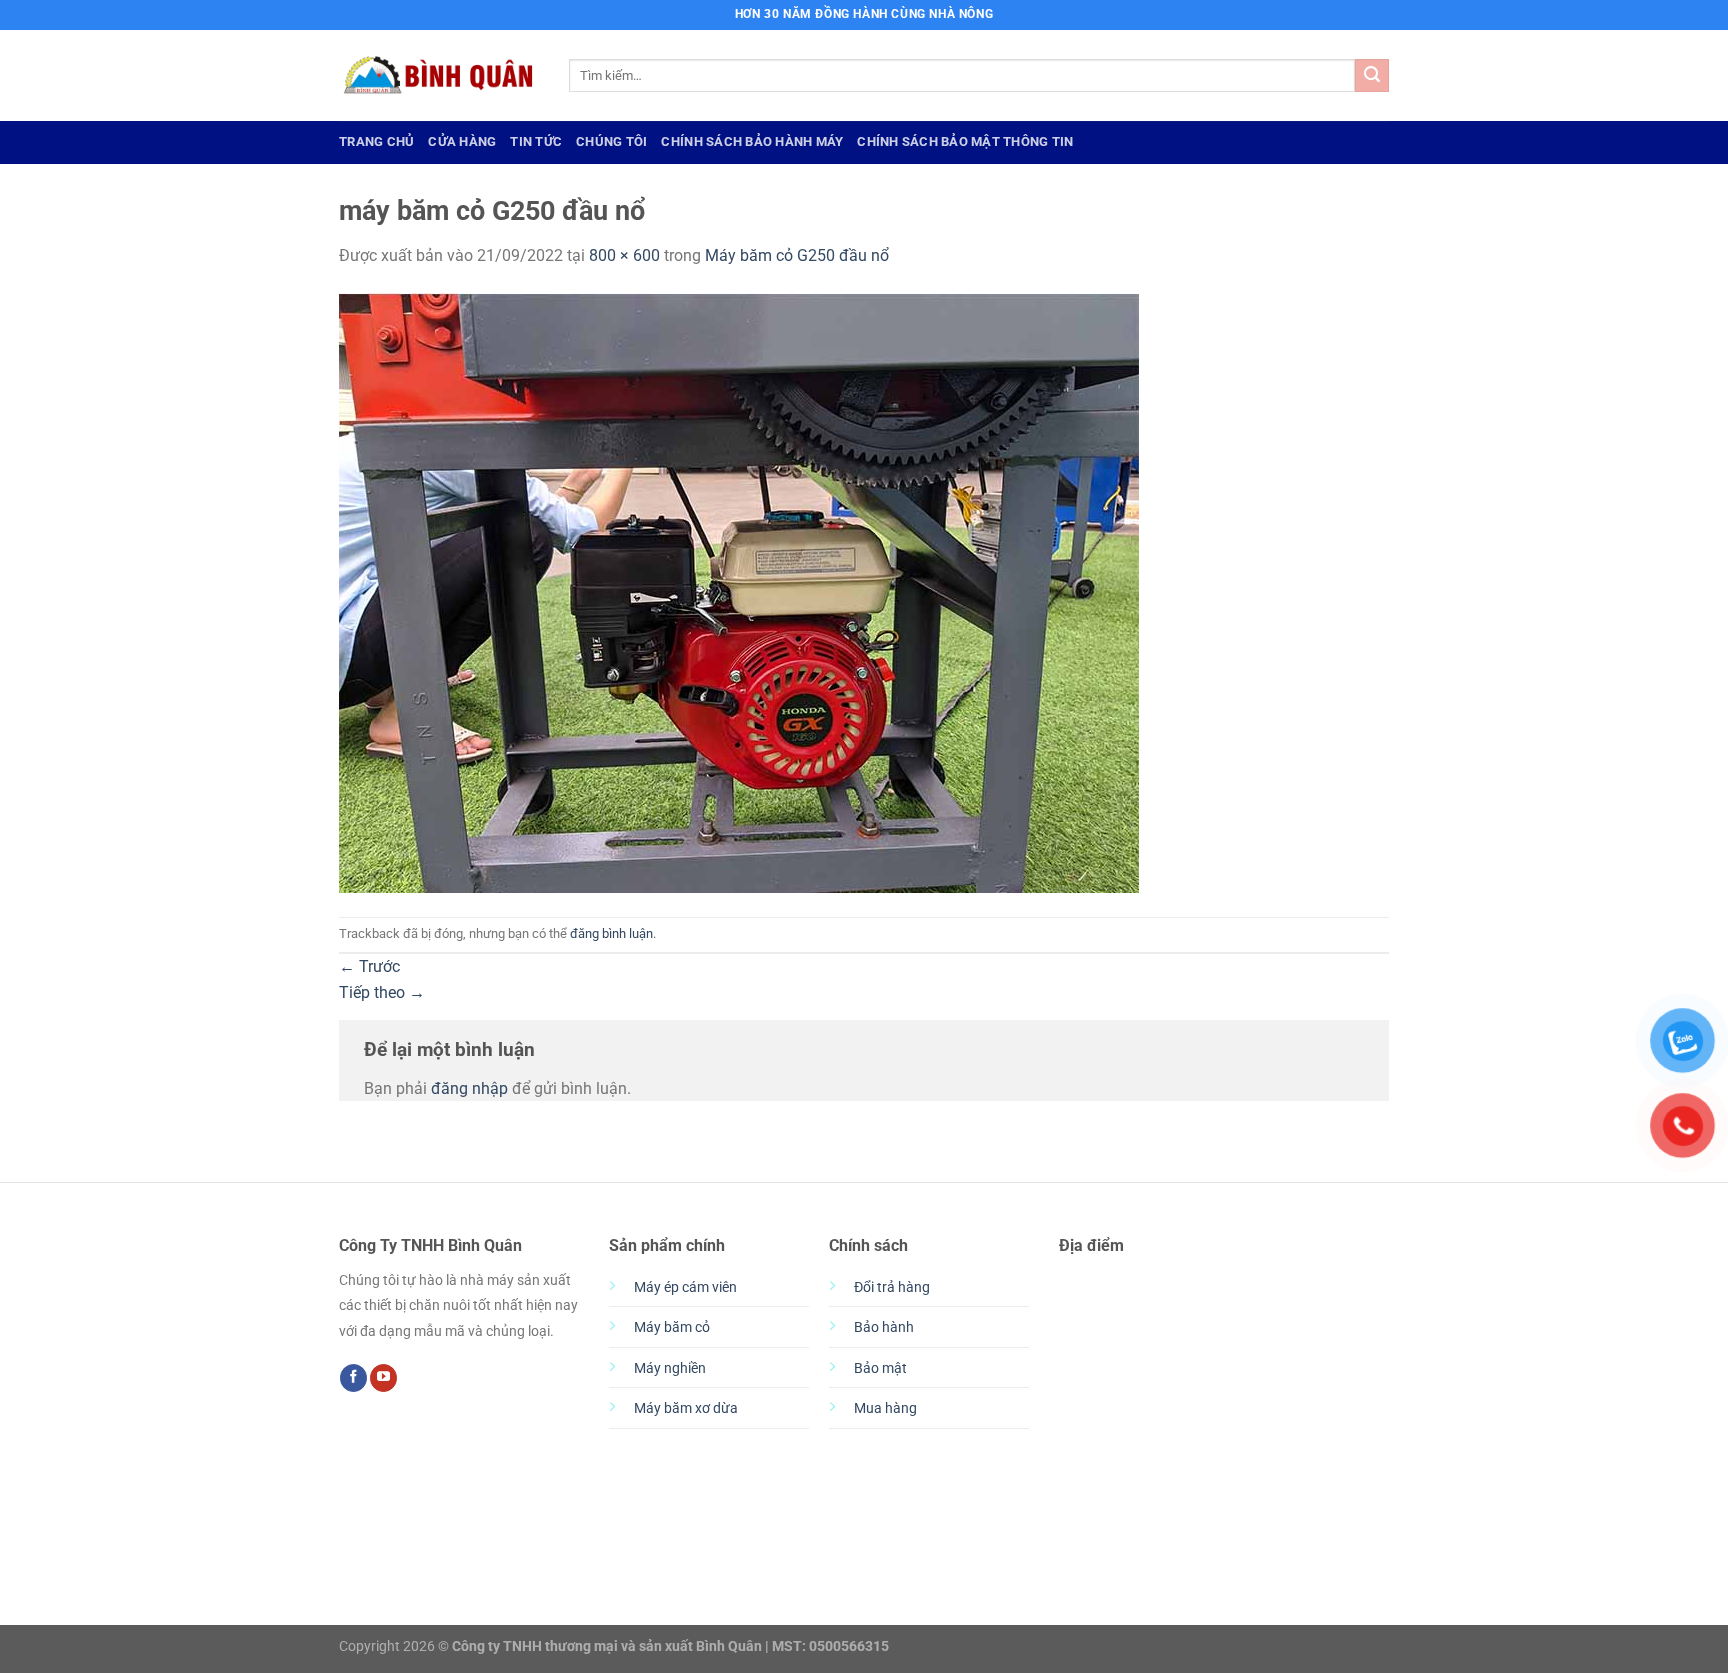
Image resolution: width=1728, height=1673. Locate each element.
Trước (369, 966)
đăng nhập (469, 1088)
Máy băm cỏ (672, 1327)
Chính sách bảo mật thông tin (965, 141)
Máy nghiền (670, 1368)
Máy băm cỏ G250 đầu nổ (797, 255)
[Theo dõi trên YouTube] (383, 1378)
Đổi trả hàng (892, 1287)
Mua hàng (885, 1408)
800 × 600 (624, 255)
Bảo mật (880, 1368)
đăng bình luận (611, 933)
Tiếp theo (382, 992)
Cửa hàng (462, 141)
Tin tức (536, 141)
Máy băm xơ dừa (686, 1408)
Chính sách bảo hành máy (752, 141)
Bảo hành (884, 1327)
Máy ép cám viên (685, 1287)
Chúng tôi (611, 141)
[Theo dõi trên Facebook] (353, 1378)
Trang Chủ (376, 141)
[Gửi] (1372, 76)
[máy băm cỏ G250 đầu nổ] (739, 591)
